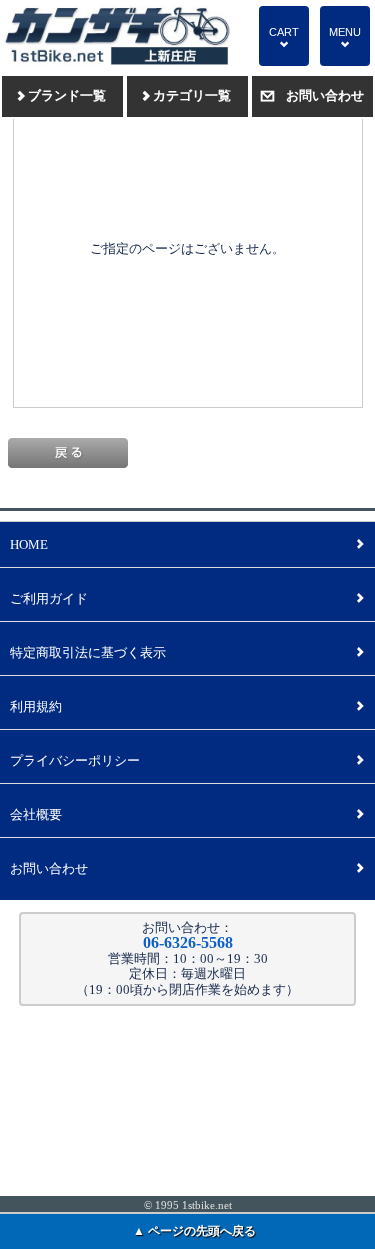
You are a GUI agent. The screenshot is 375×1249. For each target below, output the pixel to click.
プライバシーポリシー (187, 760)
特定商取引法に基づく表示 (187, 652)
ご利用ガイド (187, 598)
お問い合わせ (312, 95)
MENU (345, 38)
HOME (187, 544)
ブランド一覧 (62, 95)
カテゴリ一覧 (187, 95)
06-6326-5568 (188, 942)
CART (284, 38)
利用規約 (187, 706)
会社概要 (187, 814)
